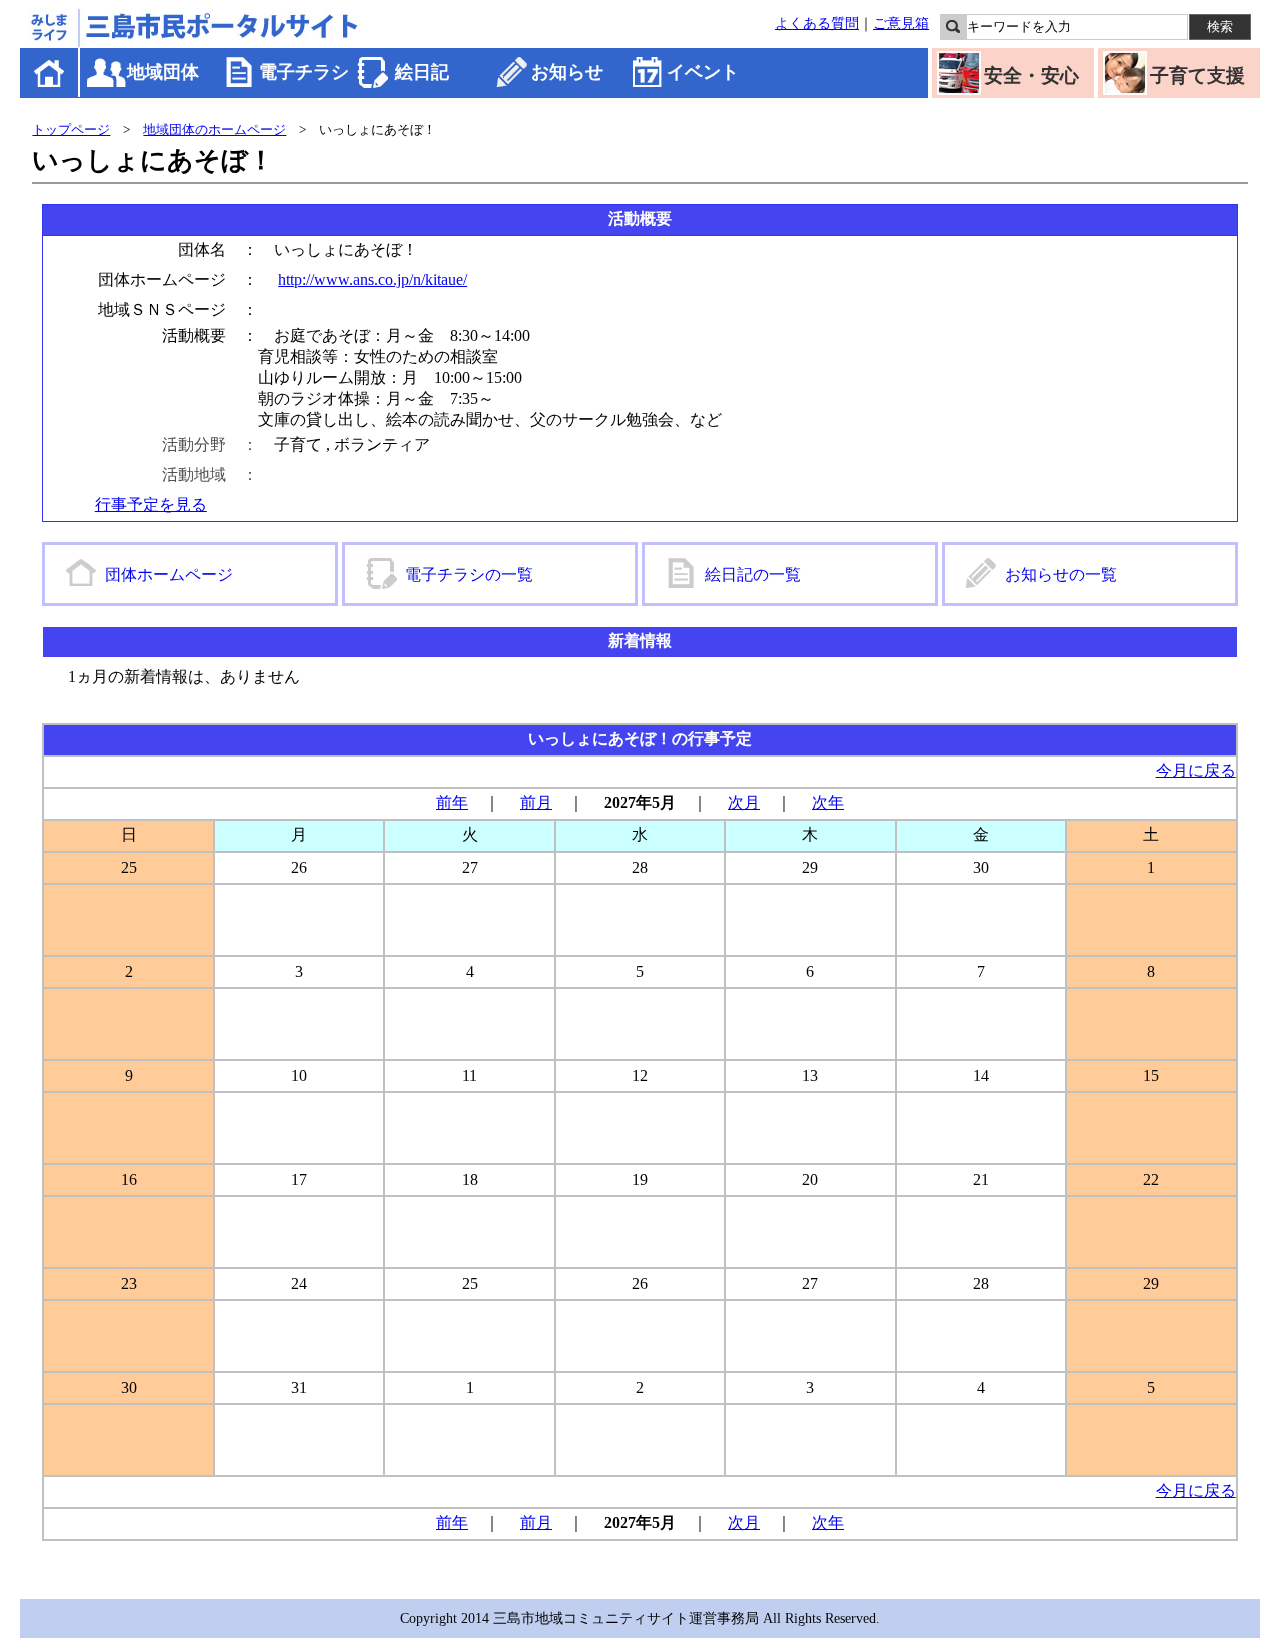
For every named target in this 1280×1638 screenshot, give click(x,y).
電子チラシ (304, 72)
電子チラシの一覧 (469, 574)
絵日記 (422, 72)
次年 (828, 802)
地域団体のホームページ (214, 129)
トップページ (71, 129)
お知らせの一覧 (1061, 574)
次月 (744, 802)
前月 (536, 802)
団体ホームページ (169, 574)
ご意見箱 (901, 23)
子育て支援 (1197, 75)
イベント (703, 72)
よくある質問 (817, 23)
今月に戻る (1196, 770)
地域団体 (163, 72)
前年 (452, 802)
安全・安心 (1031, 75)
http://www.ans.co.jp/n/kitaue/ (372, 279)
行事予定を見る (151, 504)
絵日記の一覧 (753, 574)
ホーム (50, 72)
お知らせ (567, 72)
